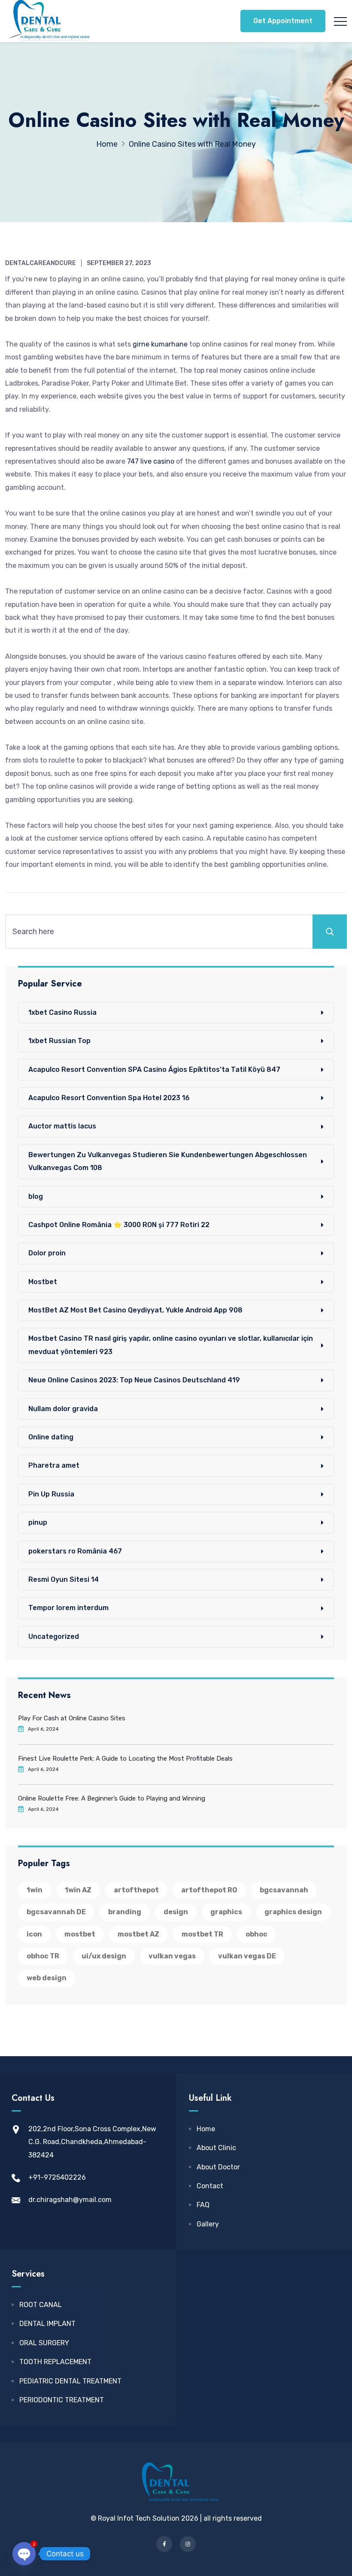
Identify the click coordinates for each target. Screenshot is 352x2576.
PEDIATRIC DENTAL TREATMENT (70, 2381)
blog (36, 1196)
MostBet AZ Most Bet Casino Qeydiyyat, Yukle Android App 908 (135, 1310)
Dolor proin (47, 1253)
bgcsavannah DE (56, 1912)
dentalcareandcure (41, 263)
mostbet (80, 1934)
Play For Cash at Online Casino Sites (72, 1718)
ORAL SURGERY (44, 2343)
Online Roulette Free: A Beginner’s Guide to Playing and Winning (112, 1798)
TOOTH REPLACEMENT (55, 2362)
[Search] (330, 932)
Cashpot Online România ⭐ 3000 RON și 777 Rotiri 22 (119, 1225)
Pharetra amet (54, 1465)
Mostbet (43, 1282)
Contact (210, 2186)
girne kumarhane (160, 344)
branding (125, 1912)
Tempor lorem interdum (68, 1608)
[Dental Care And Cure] (47, 21)
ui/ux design (104, 1956)
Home (206, 2129)
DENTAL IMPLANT (47, 2324)
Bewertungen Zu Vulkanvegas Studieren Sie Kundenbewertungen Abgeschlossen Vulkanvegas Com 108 (168, 1161)
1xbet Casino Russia (62, 1012)
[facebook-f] (164, 2544)
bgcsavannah (284, 1890)
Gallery (208, 2224)
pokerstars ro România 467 (75, 1551)
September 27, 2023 (119, 263)
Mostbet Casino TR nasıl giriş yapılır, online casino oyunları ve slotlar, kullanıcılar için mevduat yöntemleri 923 (171, 1345)
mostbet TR (202, 1934)
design (176, 1912)
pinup (38, 1522)
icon (34, 1934)
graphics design (293, 1912)
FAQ (203, 2205)
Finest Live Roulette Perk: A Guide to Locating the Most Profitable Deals (125, 1759)
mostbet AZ (138, 1934)
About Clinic (216, 2148)
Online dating (51, 1437)
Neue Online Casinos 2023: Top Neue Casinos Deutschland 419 (134, 1380)
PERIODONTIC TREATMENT (62, 2400)
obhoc (256, 1934)
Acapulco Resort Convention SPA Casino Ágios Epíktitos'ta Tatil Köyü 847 (154, 1069)
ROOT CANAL (41, 2305)
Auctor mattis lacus (62, 1126)
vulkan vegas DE (247, 1956)
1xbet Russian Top (59, 1041)
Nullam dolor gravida (63, 1409)
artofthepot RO (209, 1890)
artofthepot (136, 1890)
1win (35, 1890)
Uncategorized (54, 1636)
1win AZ (78, 1890)
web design (47, 1978)
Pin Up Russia (51, 1494)
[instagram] (188, 2544)
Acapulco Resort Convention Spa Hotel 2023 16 (109, 1098)
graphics (226, 1912)
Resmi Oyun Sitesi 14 (64, 1579)
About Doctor (218, 2167)
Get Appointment (283, 21)
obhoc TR (43, 1956)
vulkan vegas (172, 1956)
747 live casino (151, 461)
